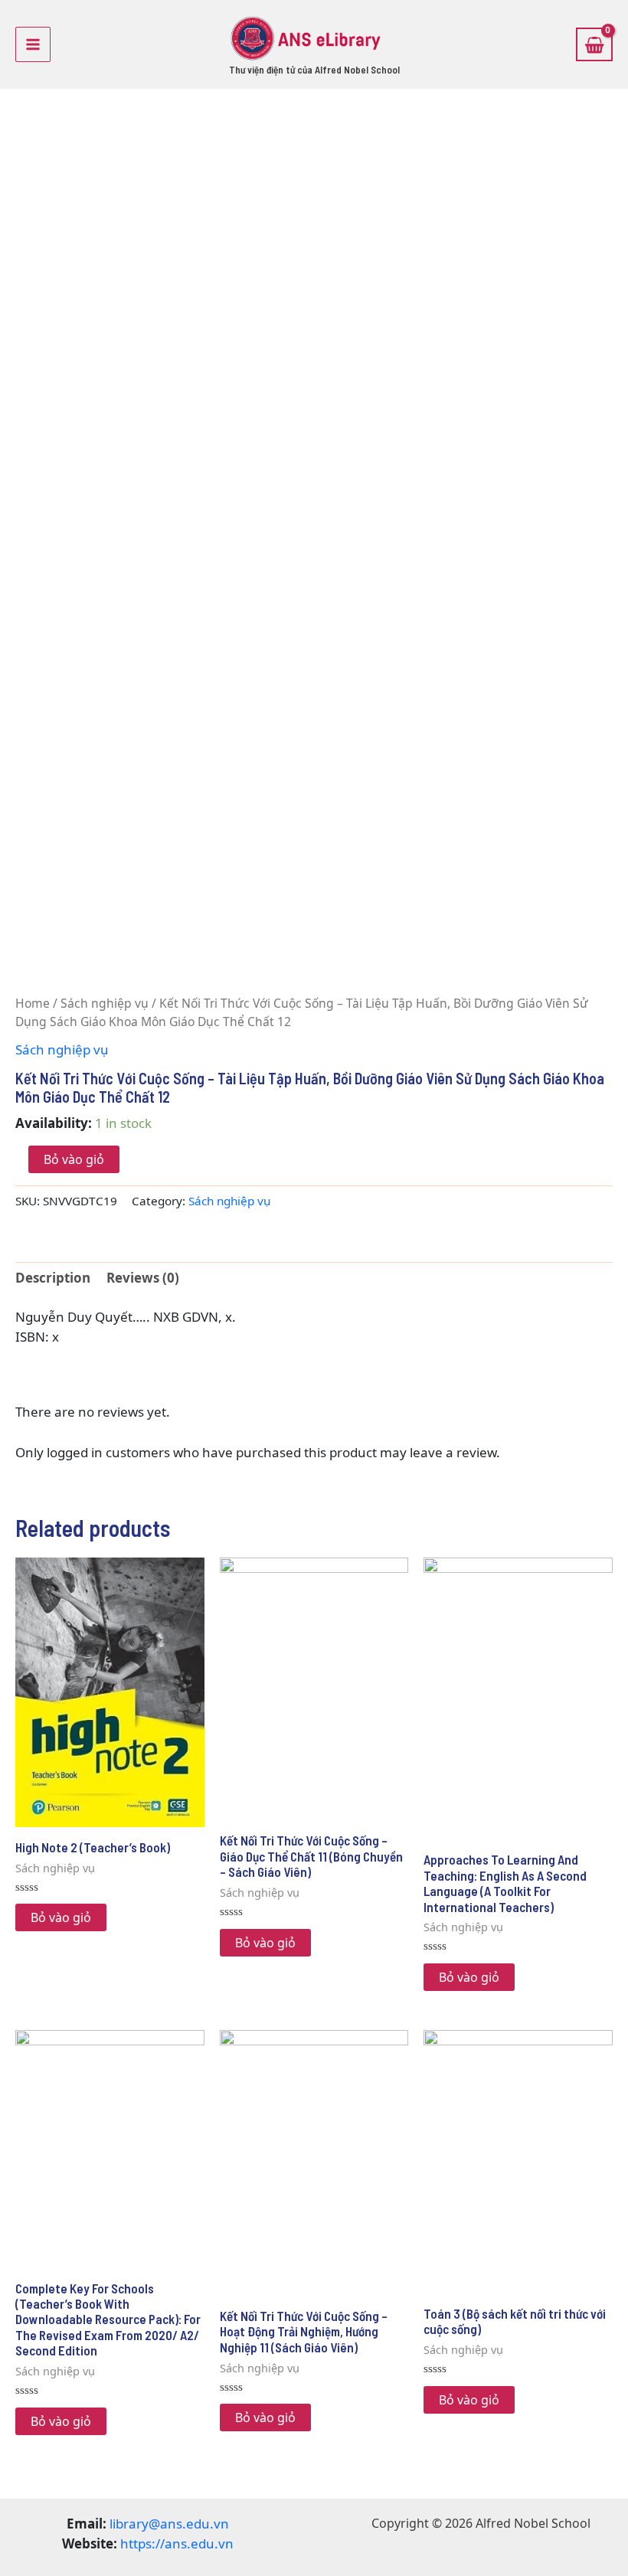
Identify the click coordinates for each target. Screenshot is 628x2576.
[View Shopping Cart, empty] (594, 44)
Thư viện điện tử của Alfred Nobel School (314, 70)
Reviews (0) (143, 1278)
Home (33, 1003)
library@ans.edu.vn (169, 2524)
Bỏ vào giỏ (74, 1159)
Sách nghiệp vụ (105, 1003)
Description (53, 1278)
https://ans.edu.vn (177, 2543)
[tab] (53, 1278)
